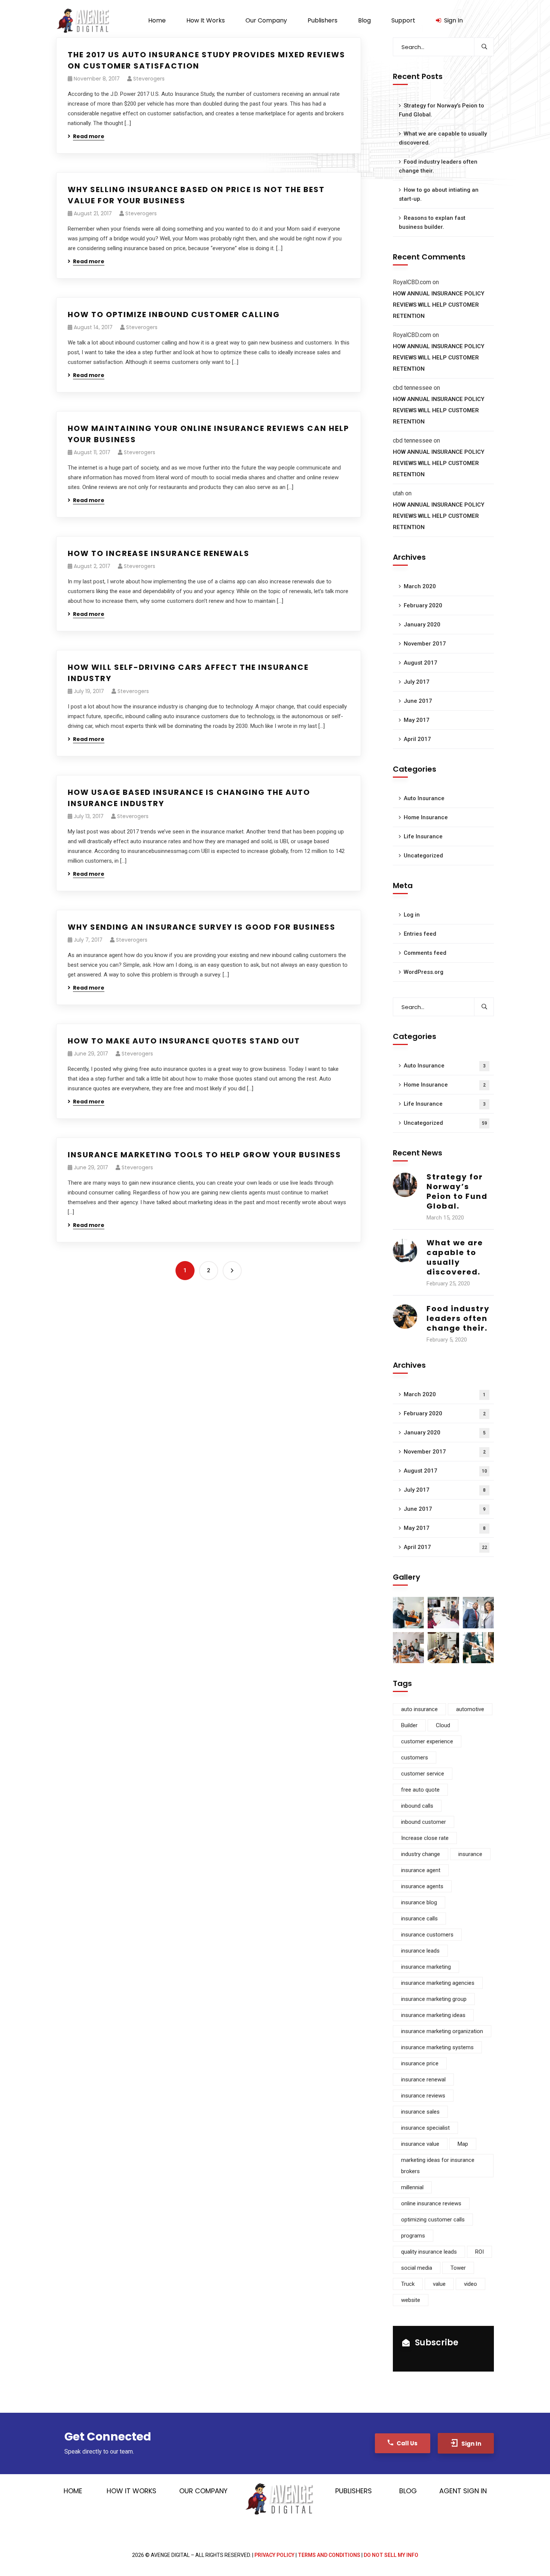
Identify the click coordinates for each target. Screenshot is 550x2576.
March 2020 (420, 586)
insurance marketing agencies (438, 1983)
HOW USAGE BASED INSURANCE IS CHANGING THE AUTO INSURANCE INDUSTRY (189, 798)
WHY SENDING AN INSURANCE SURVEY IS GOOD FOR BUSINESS (202, 927)
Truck (408, 2284)
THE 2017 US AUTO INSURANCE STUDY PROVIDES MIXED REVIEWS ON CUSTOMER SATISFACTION (207, 60)
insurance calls (419, 1919)
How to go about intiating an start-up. (439, 194)
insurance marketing (426, 1967)
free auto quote (420, 1790)
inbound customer (424, 1822)
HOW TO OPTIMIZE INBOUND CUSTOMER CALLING (174, 315)
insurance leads (420, 1951)
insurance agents (422, 1886)
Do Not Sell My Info (391, 2555)
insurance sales (420, 2112)
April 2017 (417, 739)
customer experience (427, 1741)
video (470, 2284)
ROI (479, 2252)
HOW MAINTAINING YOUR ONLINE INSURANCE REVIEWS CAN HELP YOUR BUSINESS (208, 434)
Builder (409, 1725)
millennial (412, 2187)
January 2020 (422, 625)
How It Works (132, 2491)
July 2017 (417, 682)
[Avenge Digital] (83, 21)
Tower (458, 2268)
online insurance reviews (431, 2203)
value (439, 2284)
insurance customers (427, 1935)
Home (73, 2491)
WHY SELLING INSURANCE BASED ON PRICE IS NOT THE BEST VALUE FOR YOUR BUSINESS (196, 195)
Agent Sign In (463, 2491)
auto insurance (419, 1709)
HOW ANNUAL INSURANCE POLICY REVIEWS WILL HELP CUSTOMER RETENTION (439, 305)
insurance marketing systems (437, 2047)
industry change (421, 1854)
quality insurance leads (429, 2252)
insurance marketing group (434, 1999)
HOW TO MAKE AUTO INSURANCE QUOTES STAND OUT (184, 1041)
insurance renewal (423, 2080)
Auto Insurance (424, 798)
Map (463, 2144)
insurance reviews (423, 2096)
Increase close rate (425, 1838)
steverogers (149, 79)
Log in (412, 915)
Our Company (203, 2491)
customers (415, 1758)
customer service (423, 1774)
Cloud (443, 1725)
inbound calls (417, 1806)
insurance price (420, 2063)
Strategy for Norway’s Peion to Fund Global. (441, 110)
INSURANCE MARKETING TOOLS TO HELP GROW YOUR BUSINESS (204, 1155)
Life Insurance (423, 836)
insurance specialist (425, 2128)
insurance (470, 1854)
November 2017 (425, 644)
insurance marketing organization (442, 2031)
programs (413, 2236)
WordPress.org (424, 972)
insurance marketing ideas (433, 2015)
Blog (408, 2491)
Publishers (354, 2491)
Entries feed (420, 934)
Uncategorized (423, 856)
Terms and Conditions (329, 2555)
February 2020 (423, 605)
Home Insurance (426, 817)
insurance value (420, 2144)
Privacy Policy (274, 2555)
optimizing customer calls (433, 2220)
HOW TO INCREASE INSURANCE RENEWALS (159, 553)
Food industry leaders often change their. (438, 166)
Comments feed (425, 953)
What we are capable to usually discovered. (443, 138)
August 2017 (421, 663)
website (411, 2300)
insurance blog (419, 1902)
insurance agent (421, 1870)
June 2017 (418, 701)
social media (417, 2268)
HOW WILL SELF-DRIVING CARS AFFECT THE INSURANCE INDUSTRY (188, 673)
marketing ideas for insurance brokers (438, 2166)
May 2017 (417, 720)
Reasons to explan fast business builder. (432, 222)
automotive (470, 1709)
